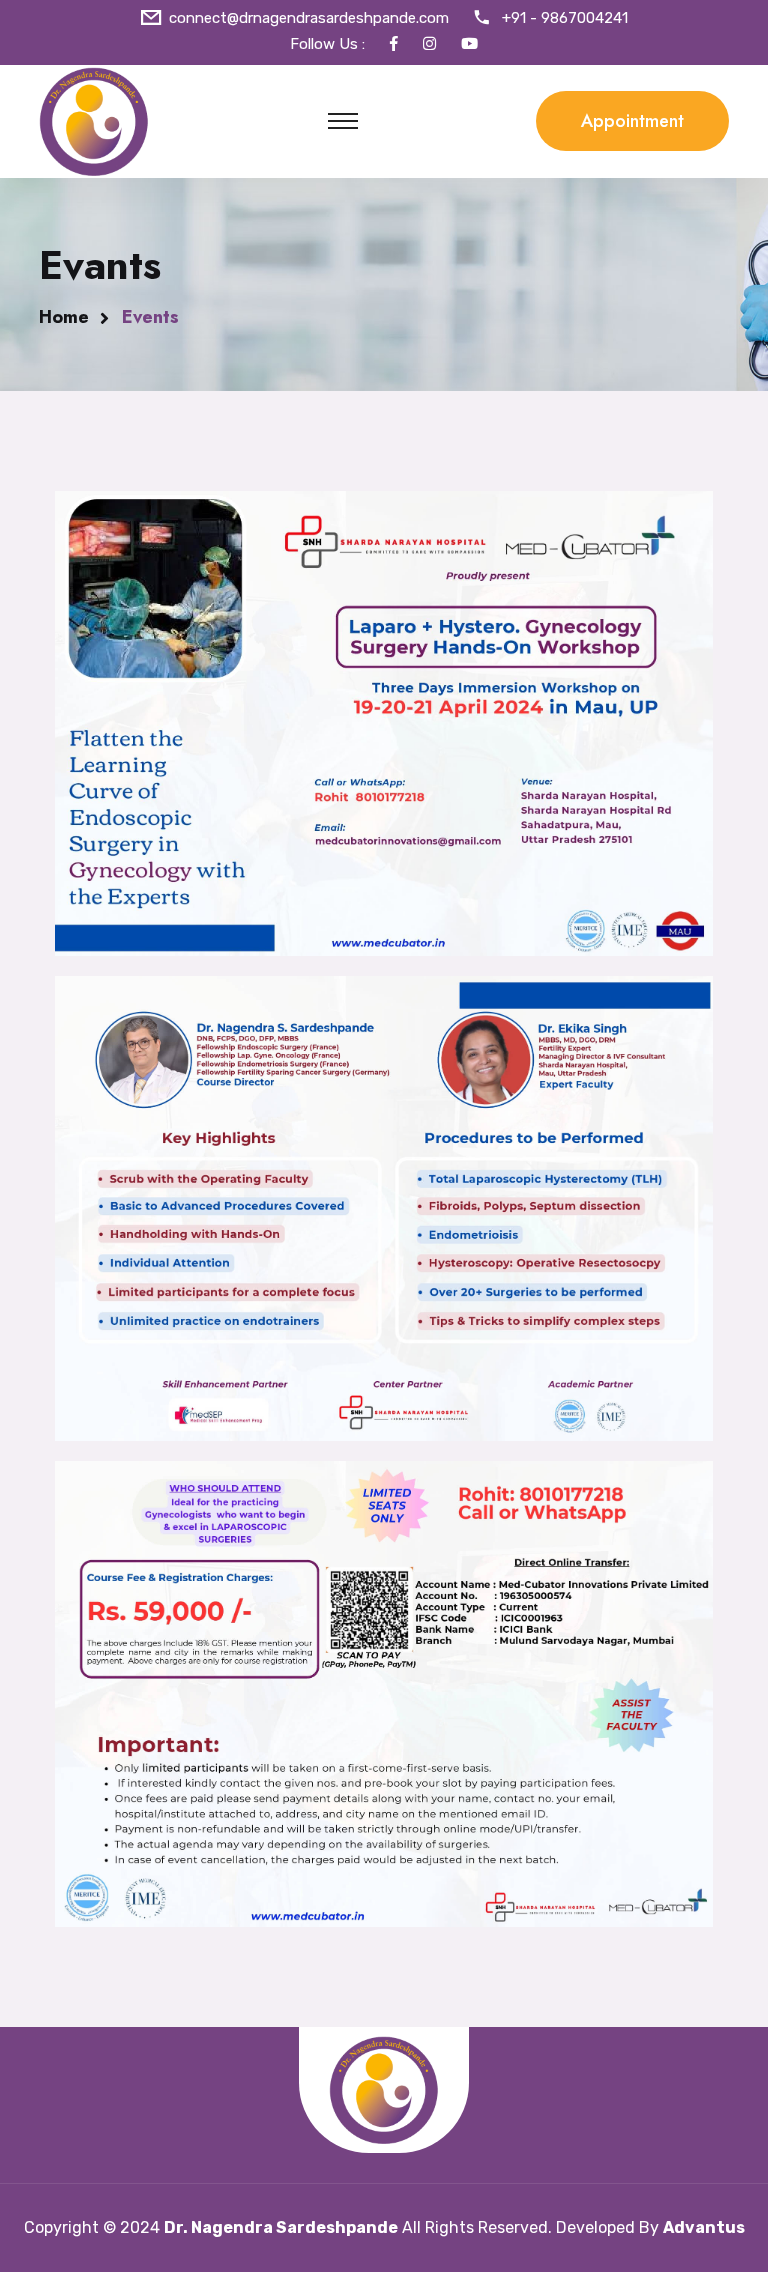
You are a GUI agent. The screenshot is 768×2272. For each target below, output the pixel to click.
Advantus (704, 2227)
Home (64, 317)
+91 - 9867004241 (565, 18)
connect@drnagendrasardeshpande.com (309, 18)
